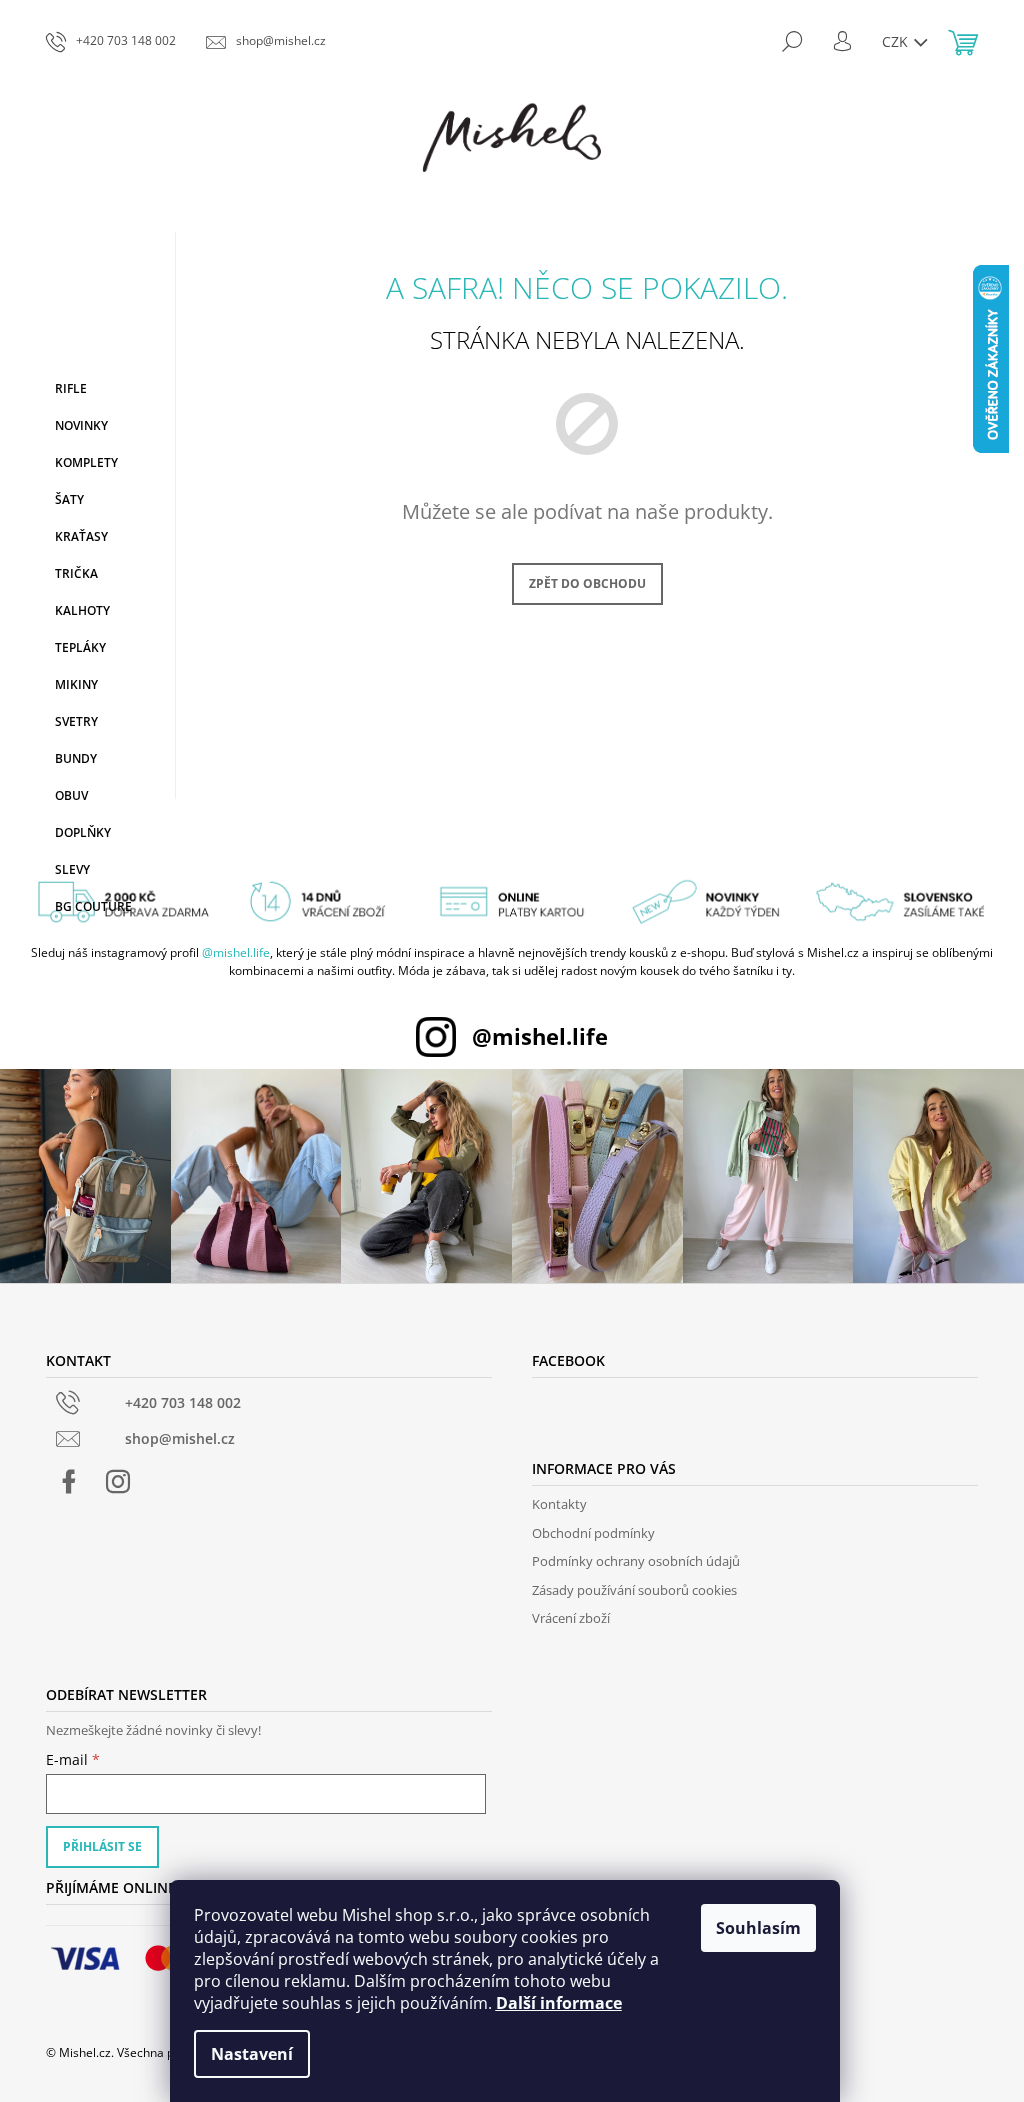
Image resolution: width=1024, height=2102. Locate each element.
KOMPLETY (86, 462)
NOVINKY (81, 425)
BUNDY (76, 758)
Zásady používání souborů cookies (634, 1590)
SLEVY (72, 869)
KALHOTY (82, 610)
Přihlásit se (102, 1846)
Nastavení (252, 2054)
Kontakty (559, 1504)
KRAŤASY (81, 536)
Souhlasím (758, 1928)
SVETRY (76, 721)
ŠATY (69, 499)
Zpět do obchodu (587, 583)
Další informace (559, 2003)
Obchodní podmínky (593, 1533)
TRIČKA (76, 573)
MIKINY (76, 684)
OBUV (71, 795)
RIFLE (71, 388)
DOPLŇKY (83, 832)
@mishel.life (236, 952)
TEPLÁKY (80, 647)
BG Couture (93, 906)
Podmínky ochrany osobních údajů (636, 1561)
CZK (897, 41)
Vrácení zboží (571, 1618)
